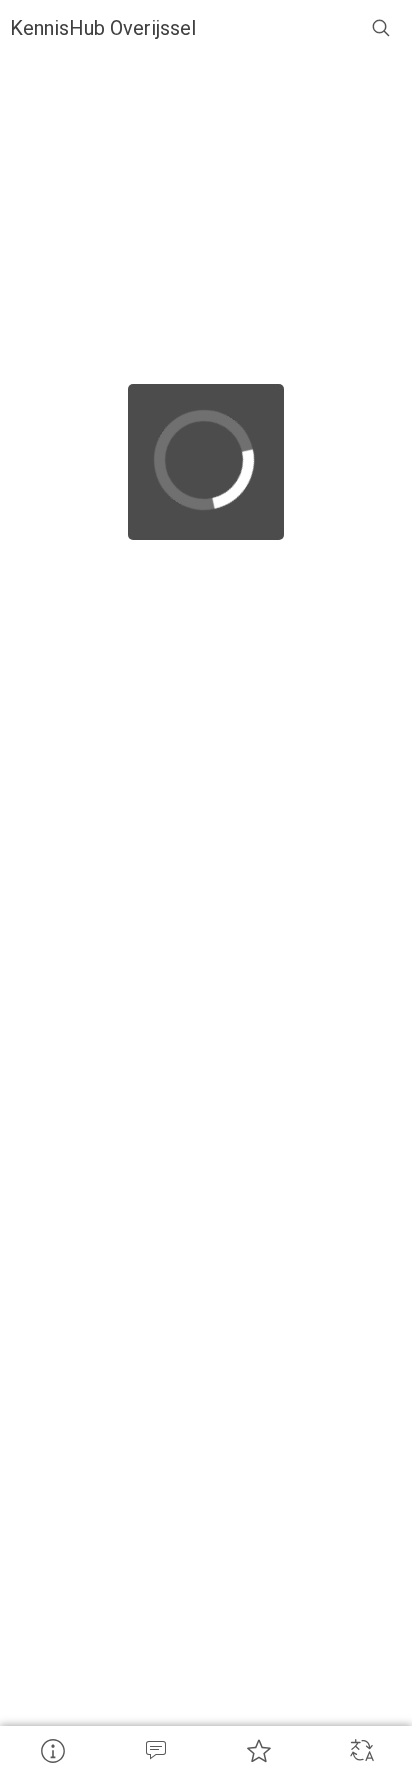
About (51, 1750)
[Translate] (360, 1750)
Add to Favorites (257, 1750)
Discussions (154, 1750)
